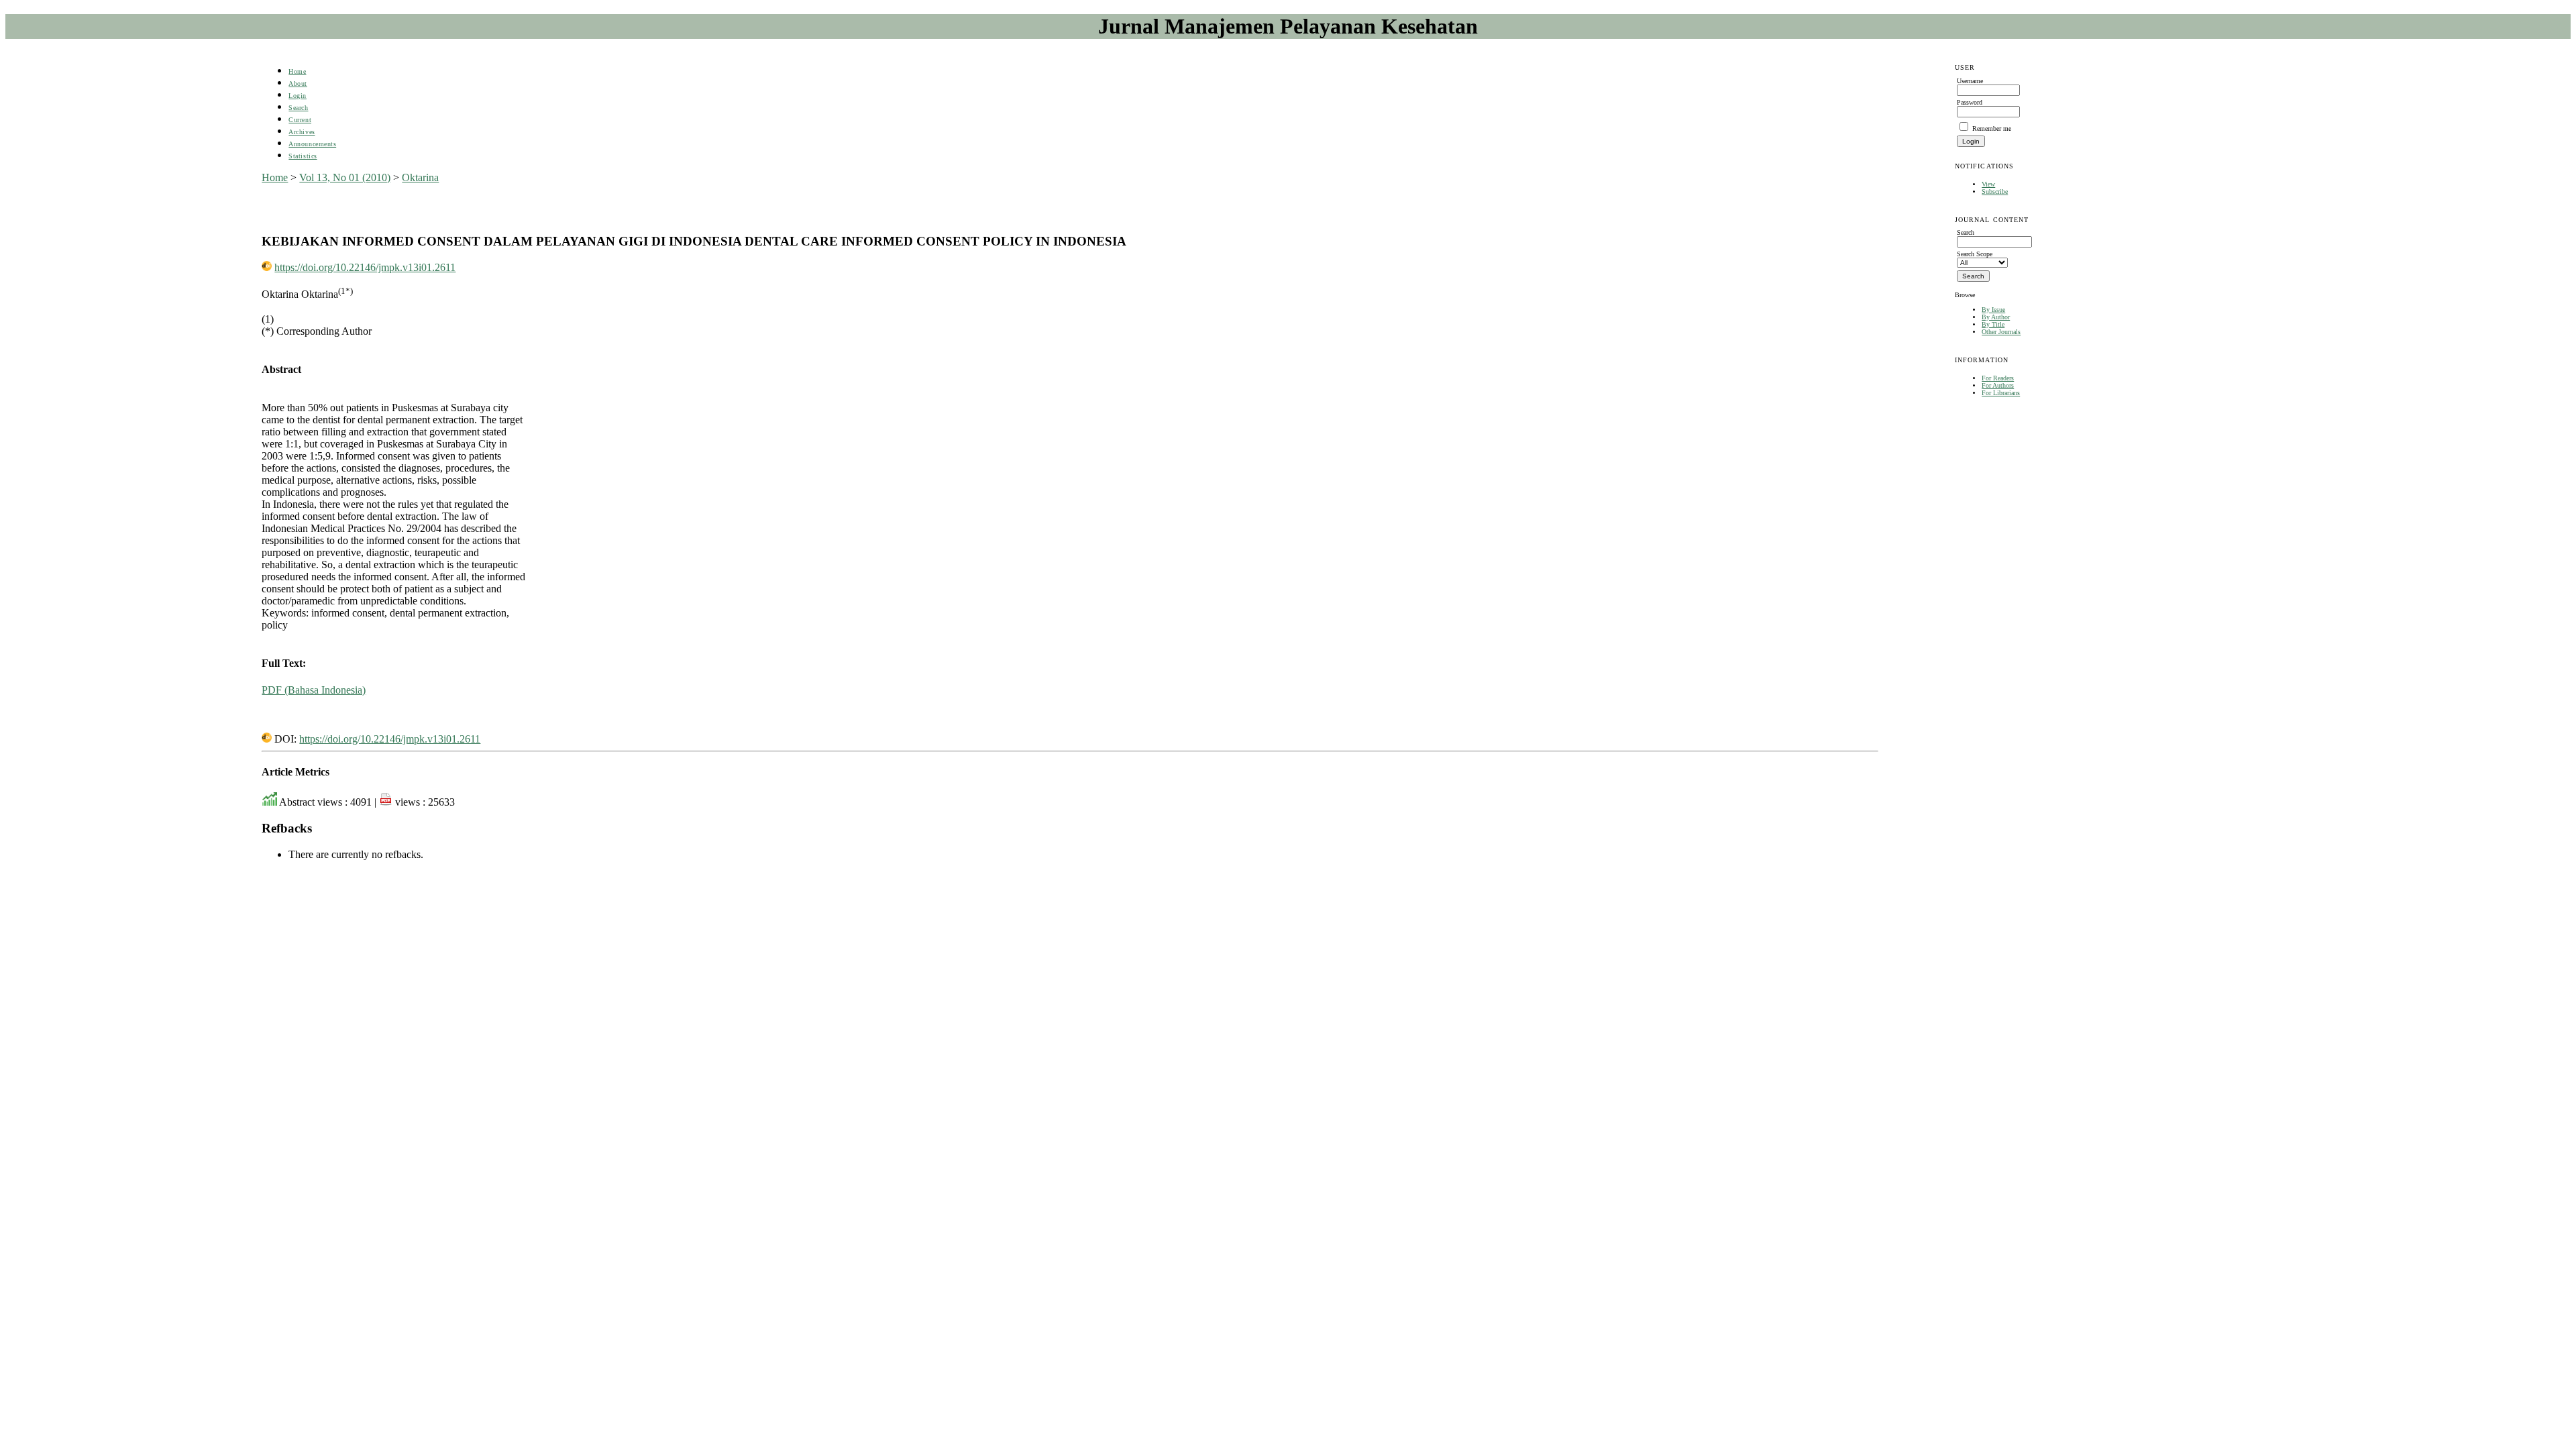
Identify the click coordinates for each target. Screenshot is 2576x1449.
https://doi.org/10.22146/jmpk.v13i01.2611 (365, 267)
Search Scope (1975, 254)
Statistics (303, 156)
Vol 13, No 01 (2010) (345, 177)
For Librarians (2001, 393)
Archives (302, 132)
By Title (1993, 324)
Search (298, 108)
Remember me (1992, 128)
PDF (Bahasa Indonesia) (314, 690)
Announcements (312, 144)
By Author (1996, 317)
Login (298, 96)
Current (300, 120)
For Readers (1998, 378)
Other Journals (2001, 332)
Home (297, 71)
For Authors (1998, 385)
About (298, 84)
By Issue (1993, 310)
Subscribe (1995, 192)
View (1988, 184)
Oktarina (420, 177)
